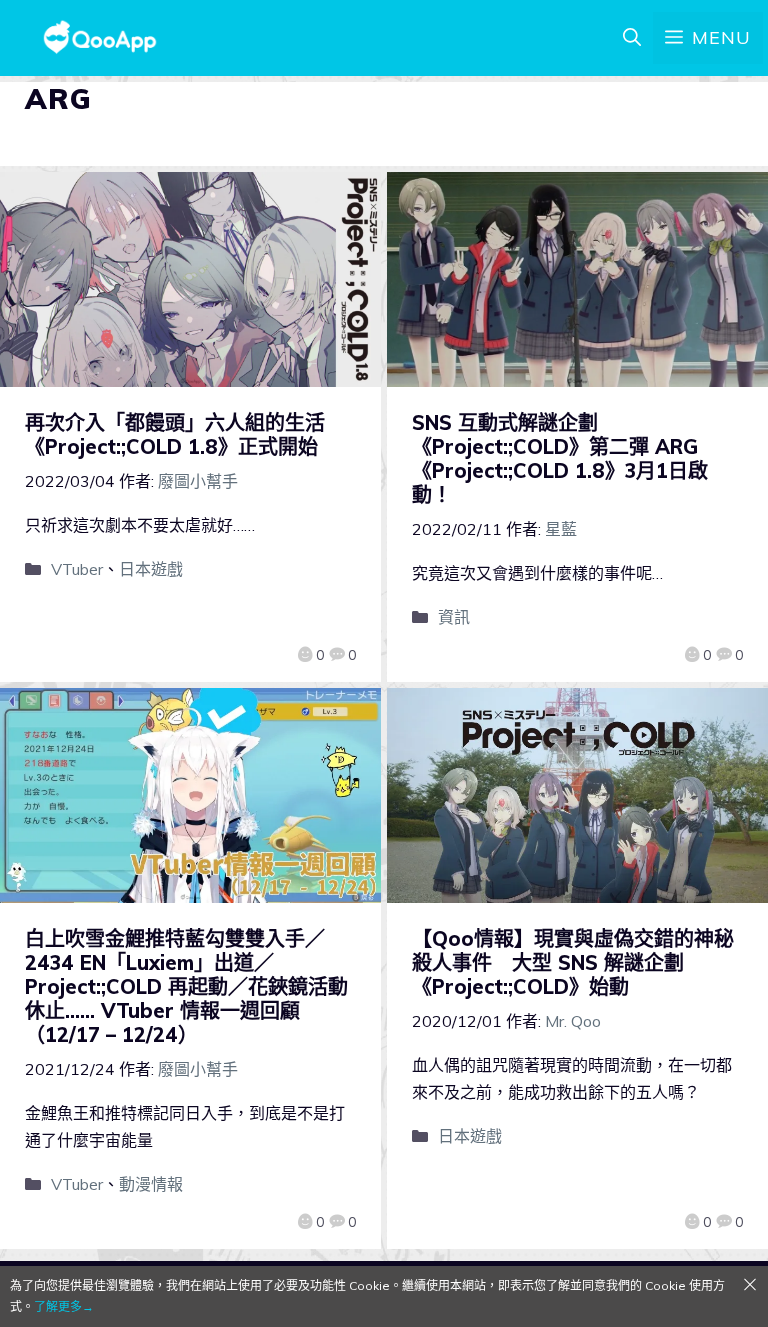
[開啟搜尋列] (632, 38)
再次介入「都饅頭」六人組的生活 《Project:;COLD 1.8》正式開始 (185, 434)
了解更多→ (64, 1306)
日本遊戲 (151, 569)
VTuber (77, 569)
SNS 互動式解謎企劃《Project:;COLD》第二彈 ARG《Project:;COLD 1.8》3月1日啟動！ (560, 458)
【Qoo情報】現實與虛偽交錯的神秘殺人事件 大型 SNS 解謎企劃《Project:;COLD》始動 (573, 962)
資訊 (454, 617)
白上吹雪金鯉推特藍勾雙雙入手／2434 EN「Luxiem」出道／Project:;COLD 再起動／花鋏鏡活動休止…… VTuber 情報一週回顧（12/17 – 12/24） (186, 986)
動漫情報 (151, 1184)
